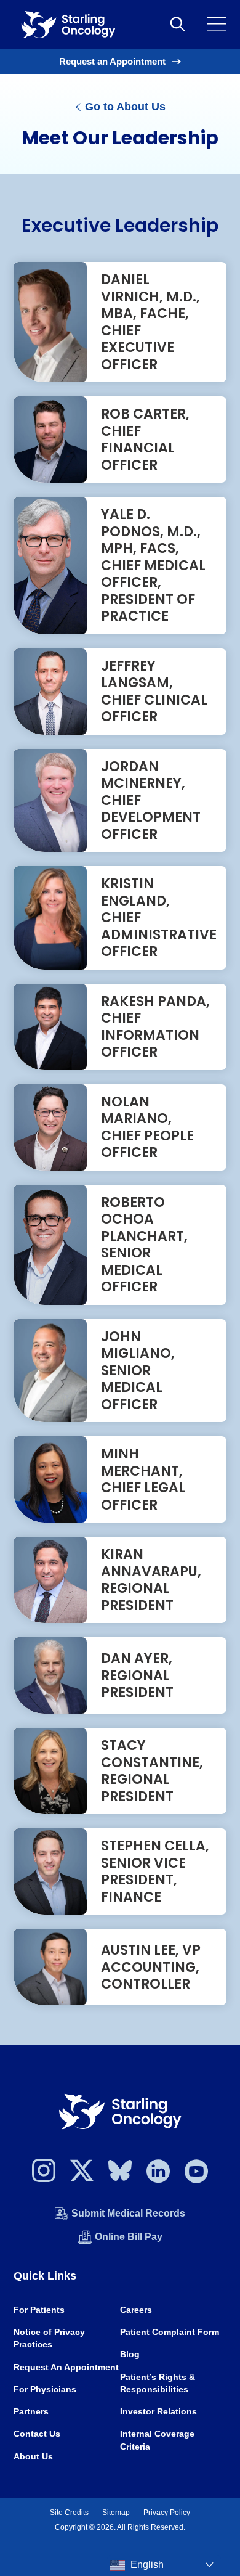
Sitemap (116, 2513)
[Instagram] (44, 2174)
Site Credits (69, 2513)
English (146, 2565)
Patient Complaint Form (170, 2332)
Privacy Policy (167, 2513)
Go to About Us (124, 107)
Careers (136, 2310)
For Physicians (45, 2390)
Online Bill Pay (129, 2237)
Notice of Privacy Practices (49, 2338)
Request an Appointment (112, 61)
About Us (33, 2457)
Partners (31, 2412)
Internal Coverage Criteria (157, 2440)
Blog (130, 2354)
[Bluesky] (120, 2174)
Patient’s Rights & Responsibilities (158, 2383)
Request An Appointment (66, 2367)
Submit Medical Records (128, 2213)
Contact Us (37, 2434)
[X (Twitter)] (82, 2174)
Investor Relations (158, 2412)
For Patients (39, 2310)
